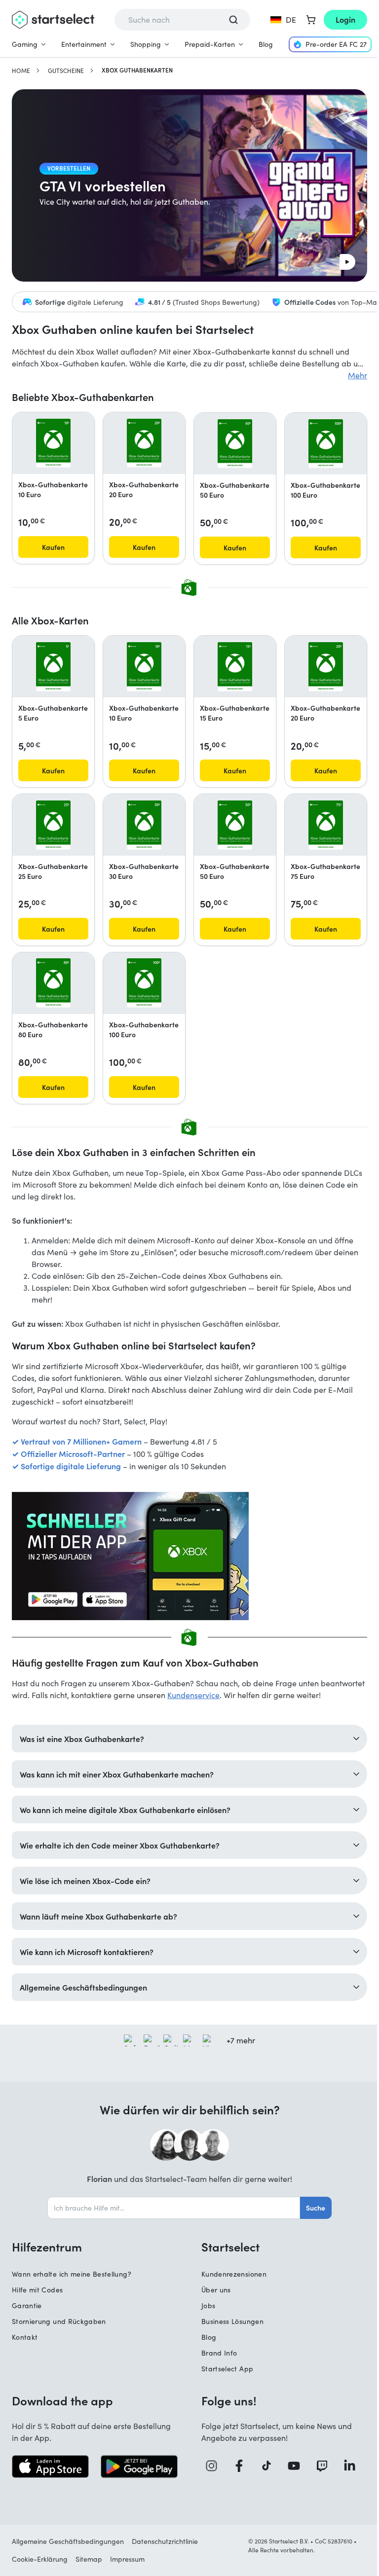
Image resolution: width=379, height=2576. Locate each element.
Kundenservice (193, 1695)
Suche (312, 2214)
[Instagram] (211, 2472)
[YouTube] (292, 2472)
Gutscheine (66, 71)
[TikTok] (265, 2472)
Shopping (146, 44)
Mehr (358, 375)
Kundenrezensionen (230, 2280)
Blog (266, 44)
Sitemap (89, 2565)
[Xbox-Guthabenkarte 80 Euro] (53, 983)
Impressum (127, 2565)
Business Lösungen (229, 2328)
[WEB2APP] (189, 1556)
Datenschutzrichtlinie (165, 2547)
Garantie (27, 2312)
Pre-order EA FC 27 (336, 44)
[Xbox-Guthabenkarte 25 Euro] (53, 825)
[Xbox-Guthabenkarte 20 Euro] (144, 443)
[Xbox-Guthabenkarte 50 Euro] (235, 444)
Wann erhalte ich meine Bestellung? (72, 2280)
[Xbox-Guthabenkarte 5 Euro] (53, 667)
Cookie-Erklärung (40, 2565)
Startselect (227, 2253)
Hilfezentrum (47, 2253)
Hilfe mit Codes (37, 2296)
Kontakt (25, 2343)
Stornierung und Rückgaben (59, 2328)
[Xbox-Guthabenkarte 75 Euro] (325, 825)
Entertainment (84, 44)
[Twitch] (319, 2472)
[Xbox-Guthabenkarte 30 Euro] (144, 825)
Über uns (213, 2296)
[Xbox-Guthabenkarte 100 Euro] (325, 444)
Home (21, 71)
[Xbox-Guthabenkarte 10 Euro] (53, 443)
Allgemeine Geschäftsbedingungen (68, 2547)
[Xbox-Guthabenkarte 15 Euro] (235, 667)
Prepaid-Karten (210, 44)
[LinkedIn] (346, 2472)
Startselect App (224, 2375)
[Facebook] (238, 2472)
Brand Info (216, 2359)
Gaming (25, 44)
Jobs (205, 2312)
